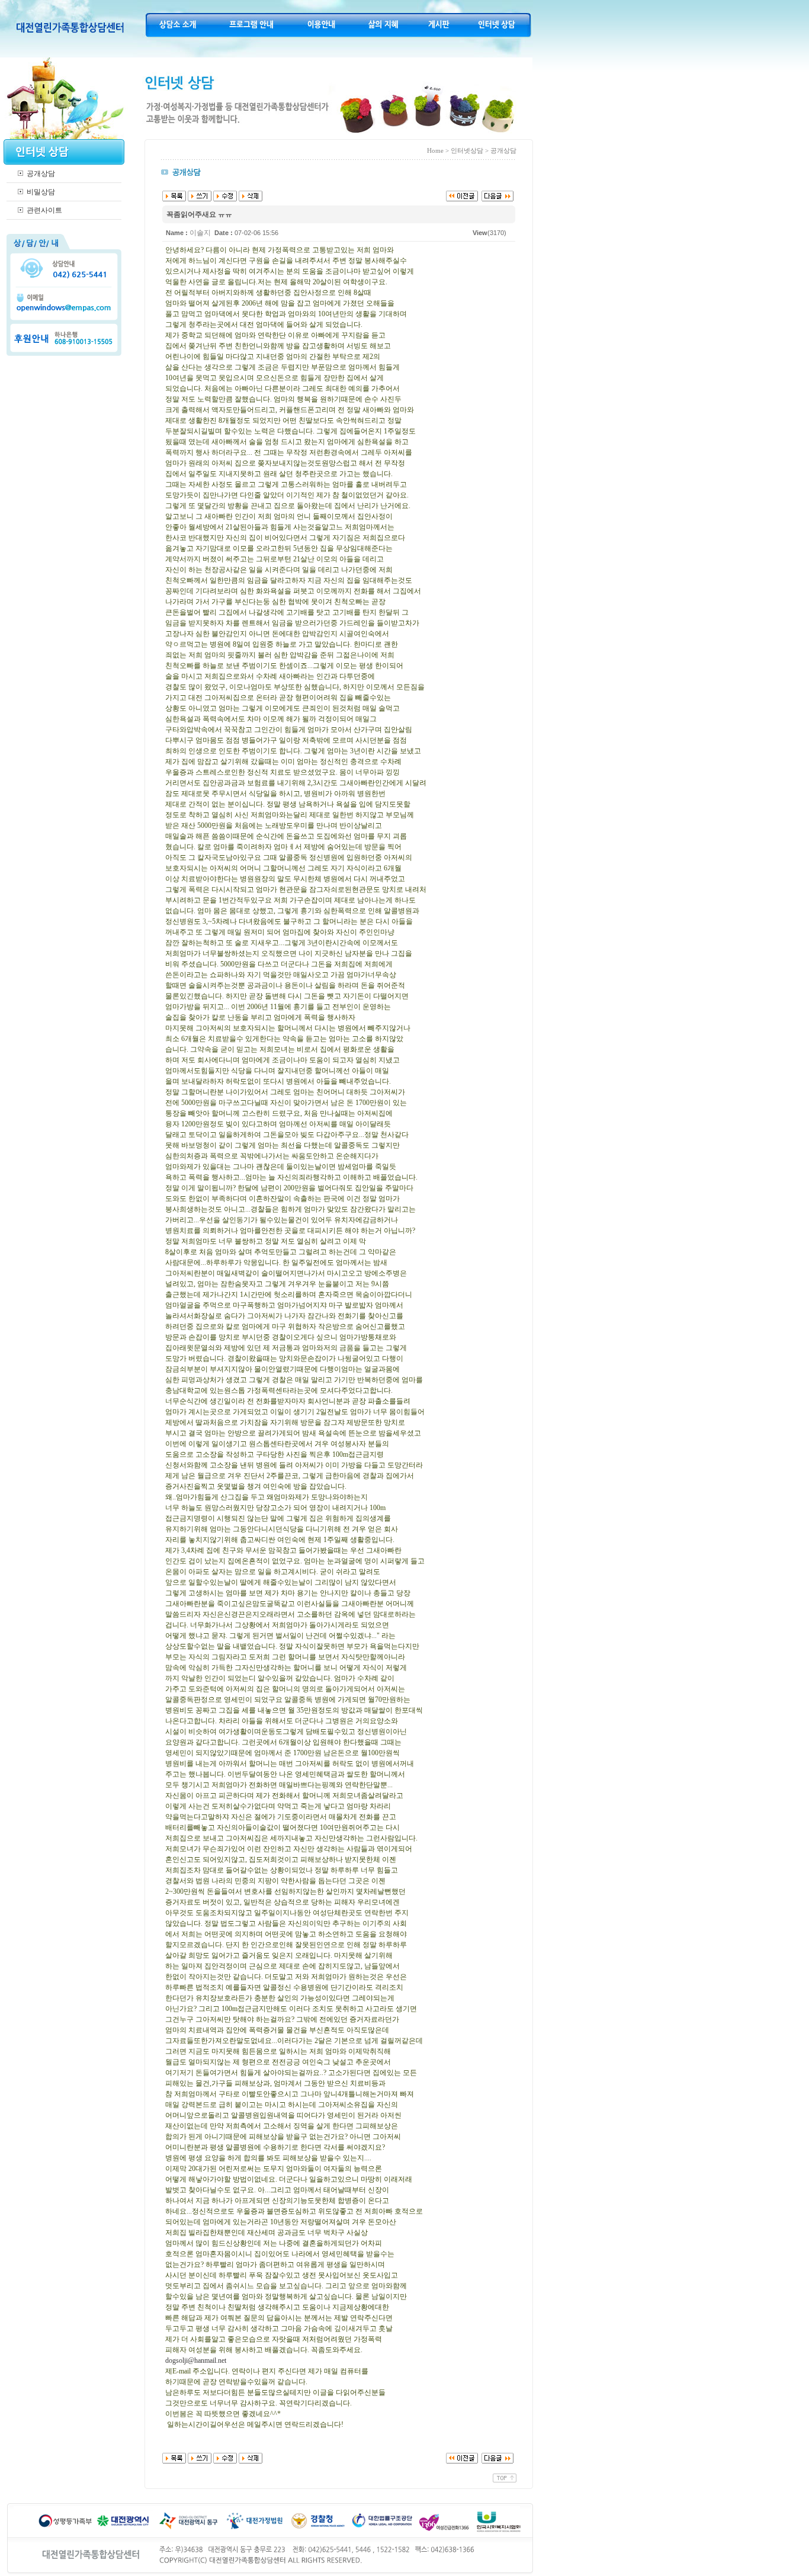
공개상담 (41, 174)
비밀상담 (41, 192)
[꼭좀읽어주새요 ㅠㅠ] (497, 195)
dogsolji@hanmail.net (196, 2360)
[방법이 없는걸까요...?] (462, 195)
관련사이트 (44, 210)
